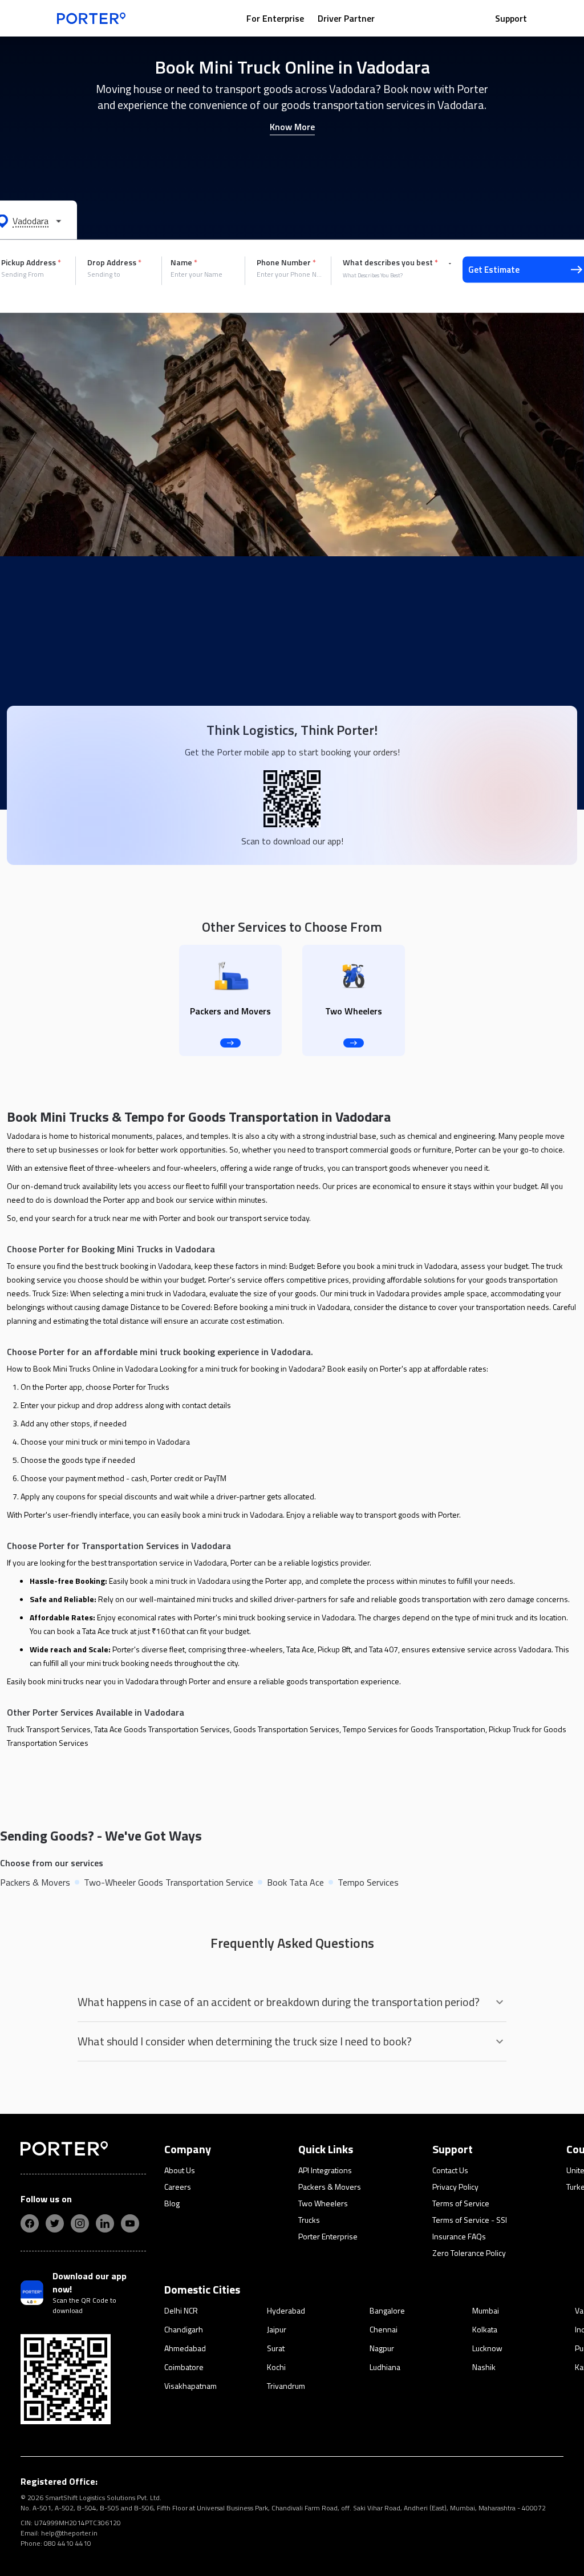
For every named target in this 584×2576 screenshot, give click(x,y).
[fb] (30, 2223)
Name (184, 262)
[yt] (130, 2223)
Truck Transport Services (49, 1729)
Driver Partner (346, 18)
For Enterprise (275, 18)
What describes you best (390, 262)
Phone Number (286, 262)
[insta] (80, 2223)
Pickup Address (31, 262)
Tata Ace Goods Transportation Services (162, 1729)
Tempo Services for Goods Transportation (414, 1729)
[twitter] (55, 2223)
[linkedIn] (105, 2223)
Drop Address (114, 262)
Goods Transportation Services (286, 1729)
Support (511, 18)
